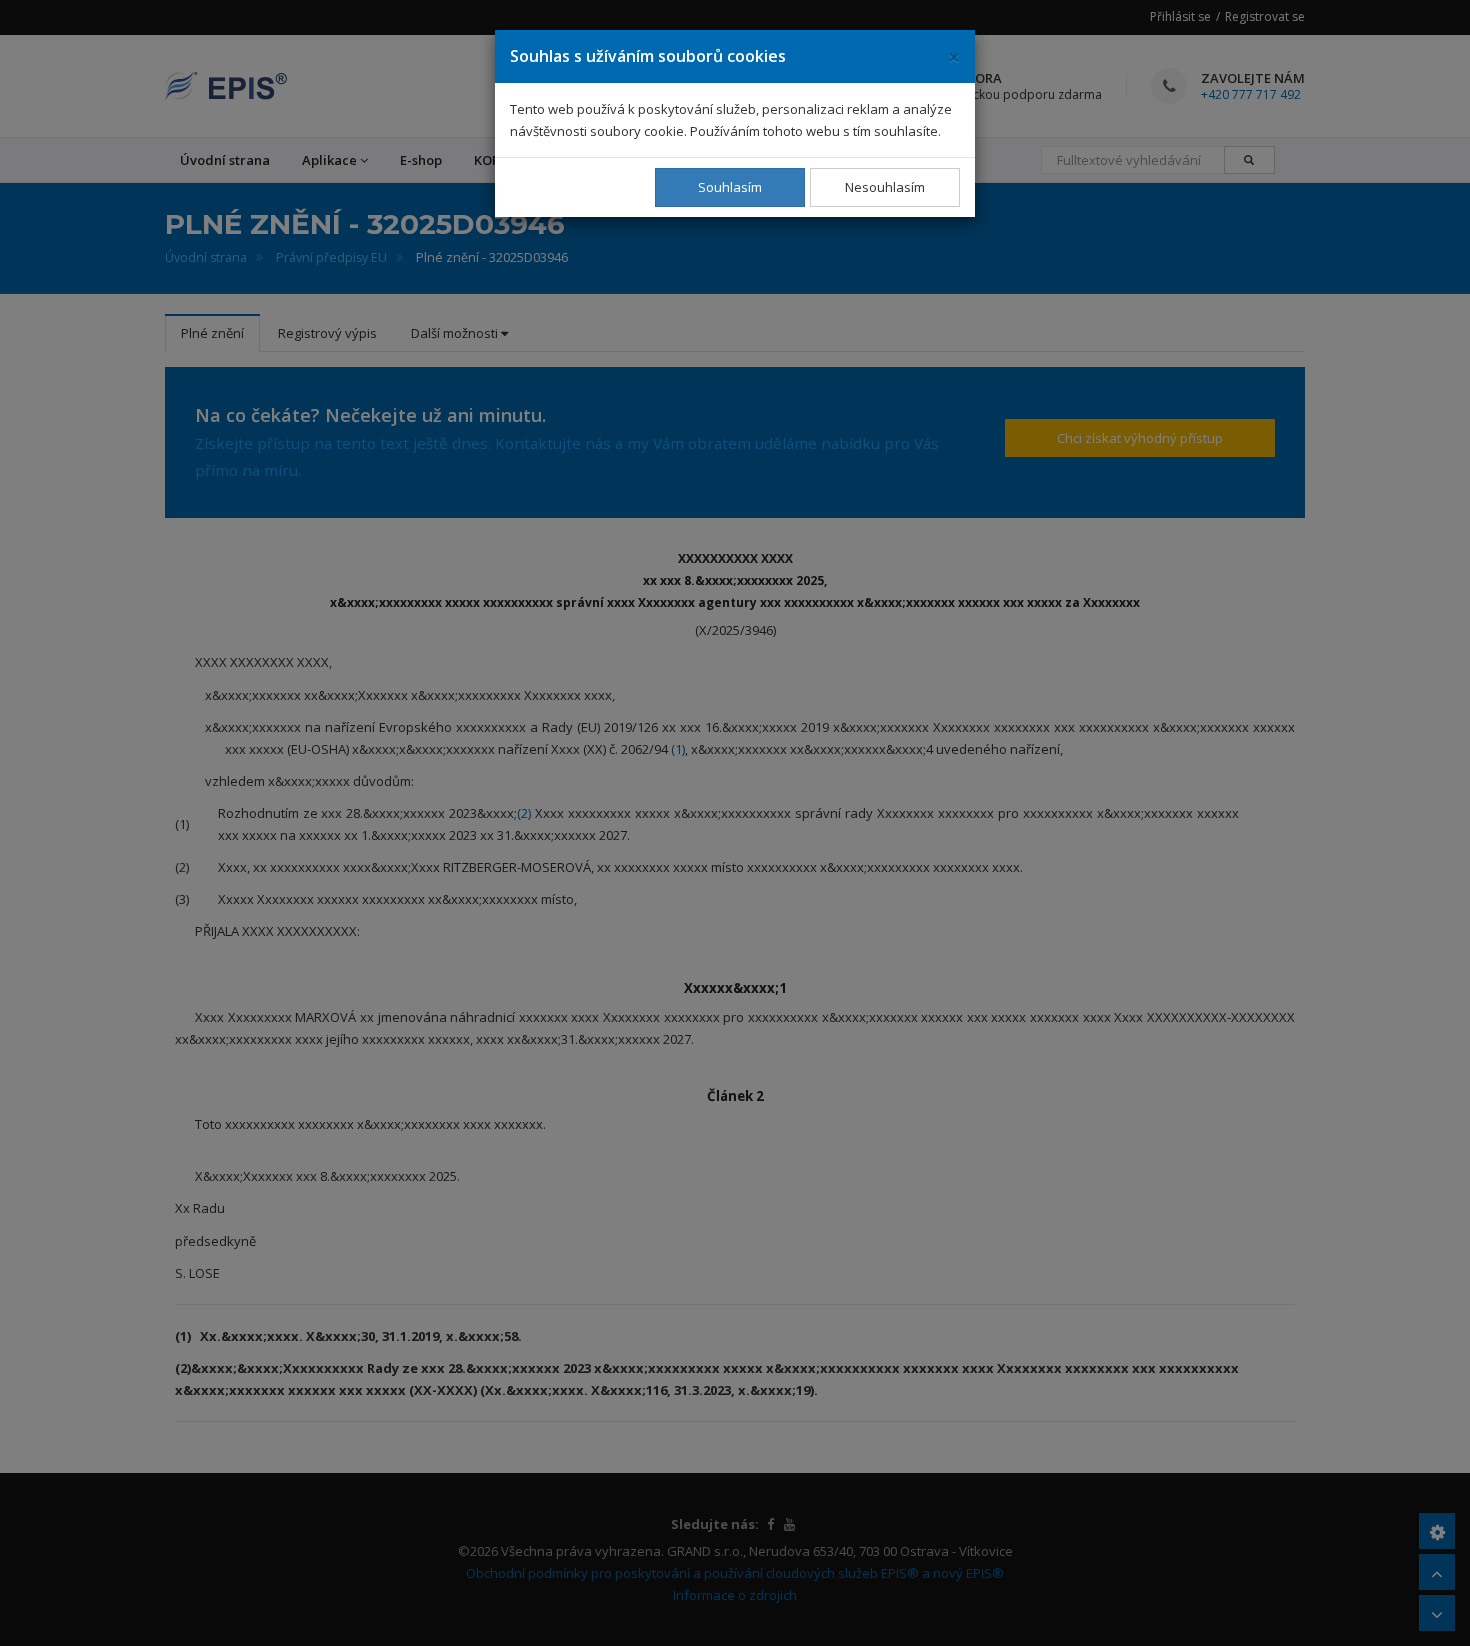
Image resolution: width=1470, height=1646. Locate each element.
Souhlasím (730, 187)
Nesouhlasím (885, 187)
